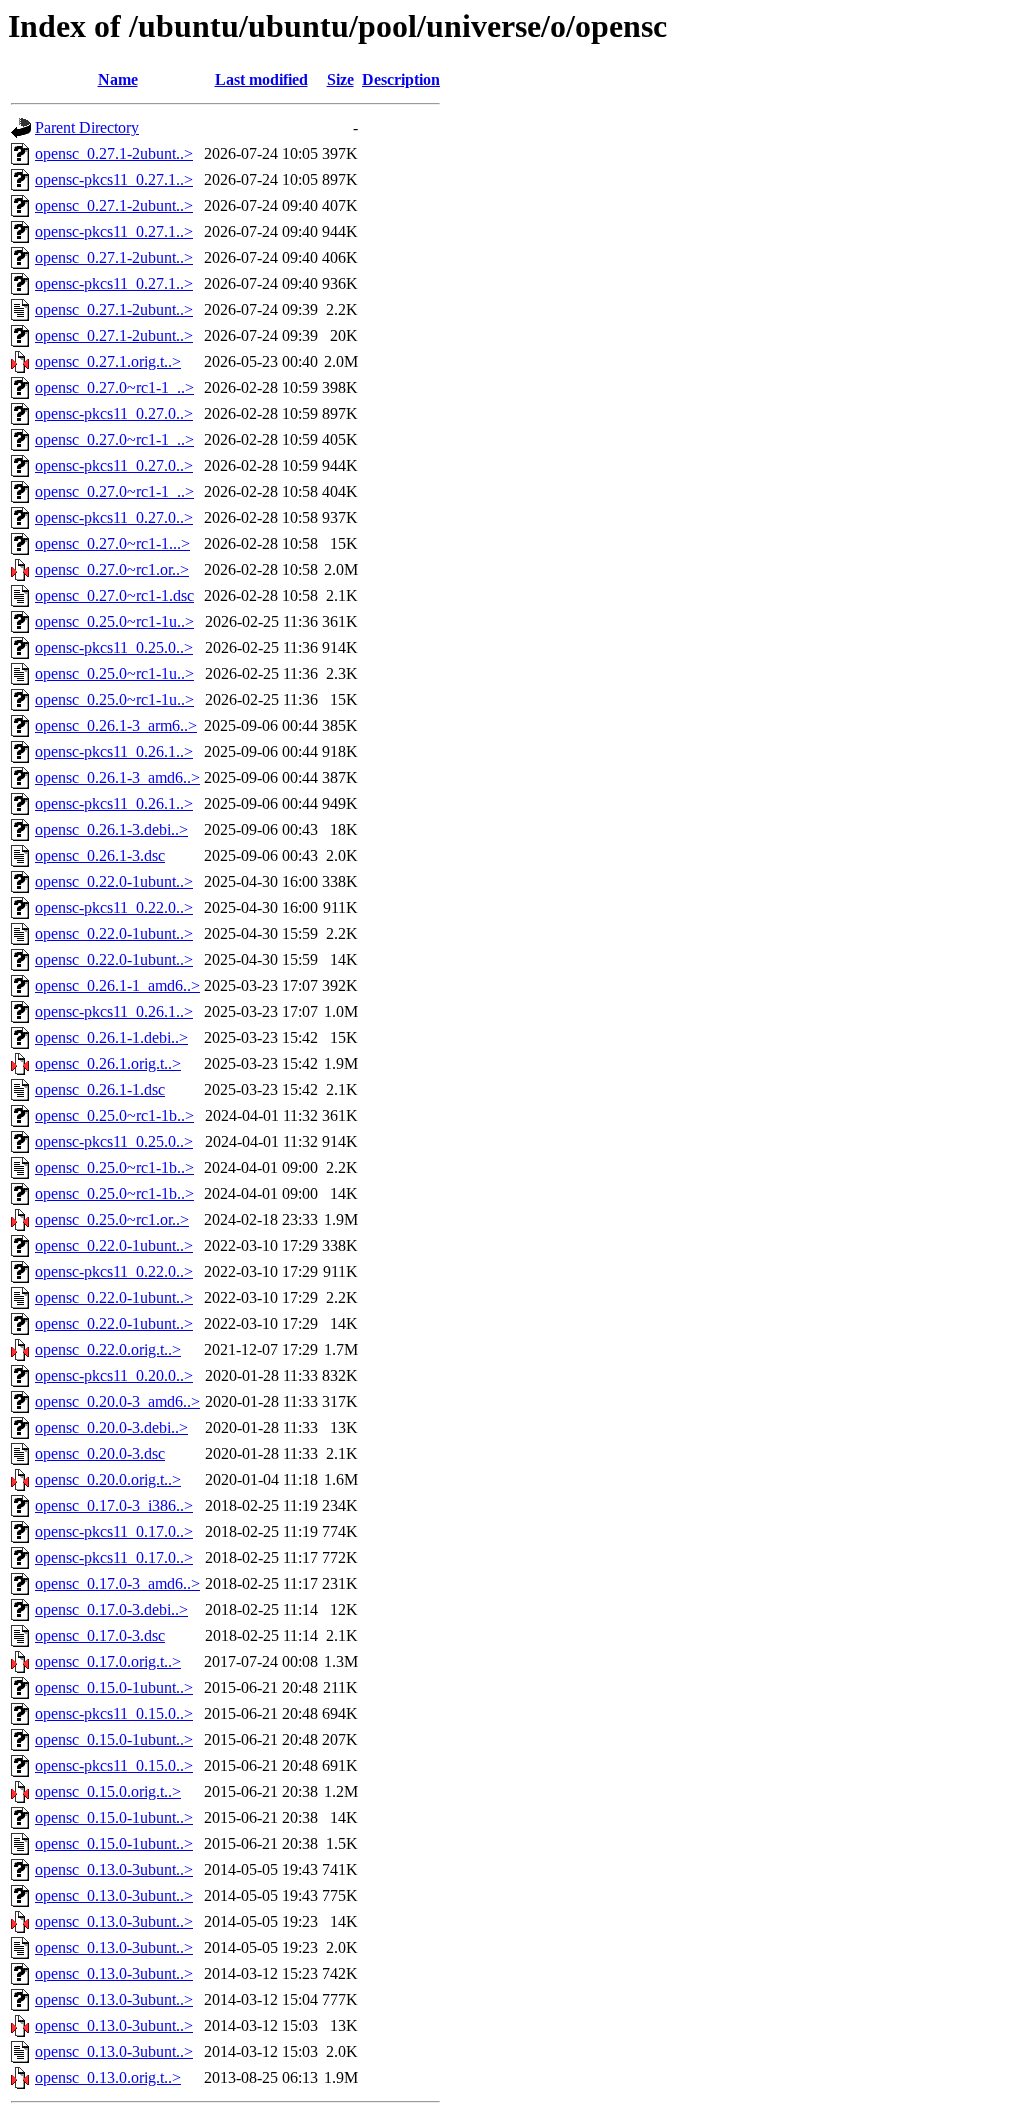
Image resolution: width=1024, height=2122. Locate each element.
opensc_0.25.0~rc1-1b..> (114, 1115)
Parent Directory (87, 127)
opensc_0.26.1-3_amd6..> (117, 777)
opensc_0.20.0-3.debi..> (111, 1427)
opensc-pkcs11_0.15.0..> (114, 1713)
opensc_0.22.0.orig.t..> (108, 1349)
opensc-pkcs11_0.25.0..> (114, 647)
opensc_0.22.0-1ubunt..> (114, 881)
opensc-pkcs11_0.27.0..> (114, 413)
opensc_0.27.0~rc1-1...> (112, 543)
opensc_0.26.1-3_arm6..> (116, 725)
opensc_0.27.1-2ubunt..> (114, 153)
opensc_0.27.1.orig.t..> (108, 361)
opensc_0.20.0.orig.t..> (108, 1479)
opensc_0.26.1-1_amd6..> (117, 985)
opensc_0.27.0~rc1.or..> (112, 569)
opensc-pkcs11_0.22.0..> (114, 907)
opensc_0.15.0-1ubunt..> (114, 1687)
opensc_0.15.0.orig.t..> (108, 1791)
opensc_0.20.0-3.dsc (100, 1453)
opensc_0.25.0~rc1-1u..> (114, 621)
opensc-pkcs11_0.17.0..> (114, 1531)
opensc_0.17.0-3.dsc (100, 1635)
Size (340, 79)
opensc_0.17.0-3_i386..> (114, 1505)
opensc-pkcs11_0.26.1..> (114, 751)
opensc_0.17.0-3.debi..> (111, 1609)
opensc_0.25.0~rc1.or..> (112, 1219)
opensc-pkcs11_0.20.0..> (114, 1375)
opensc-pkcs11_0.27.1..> (114, 179)
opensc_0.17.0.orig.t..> (108, 1661)
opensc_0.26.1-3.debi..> (111, 829)
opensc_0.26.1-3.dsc (100, 855)
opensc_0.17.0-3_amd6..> (117, 1583)
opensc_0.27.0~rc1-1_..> (114, 387)
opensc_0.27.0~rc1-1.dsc (114, 595)
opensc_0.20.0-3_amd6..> (117, 1401)
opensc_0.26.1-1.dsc (100, 1089)
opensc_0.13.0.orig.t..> (108, 2077)
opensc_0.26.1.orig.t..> (108, 1063)
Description (401, 79)
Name (118, 79)
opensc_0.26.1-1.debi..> (111, 1037)
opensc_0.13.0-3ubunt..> (114, 1869)
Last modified (261, 79)
